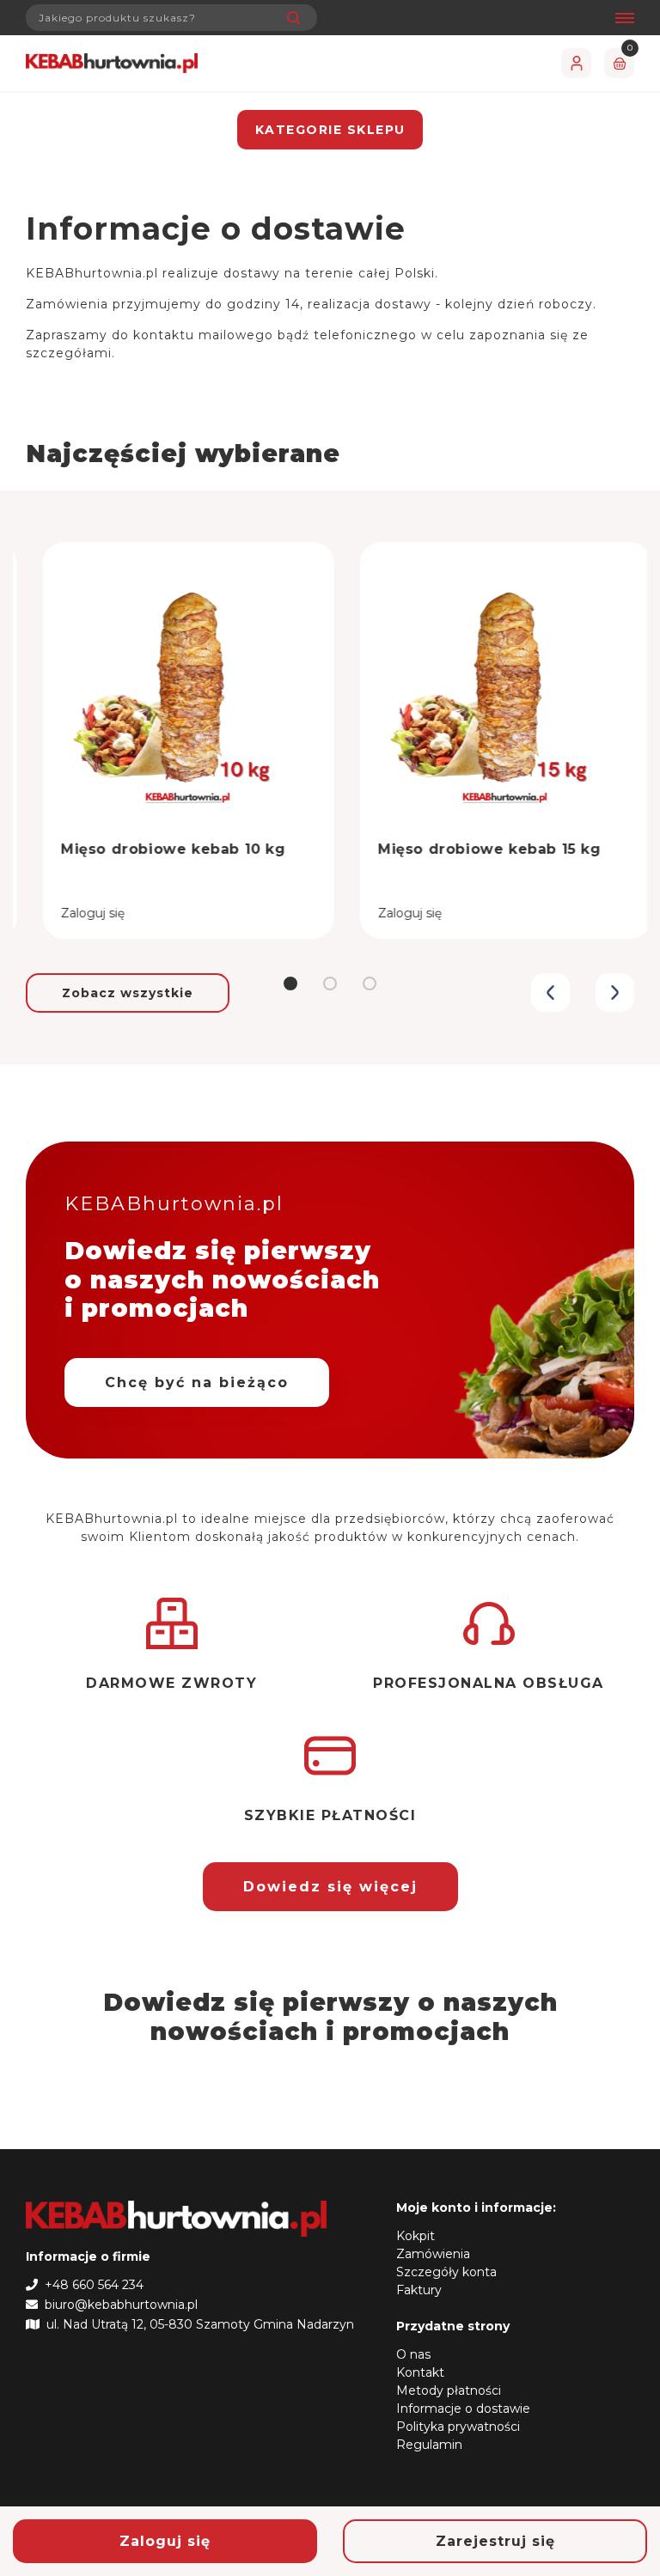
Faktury (419, 2290)
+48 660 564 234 (91, 2285)
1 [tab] (290, 984)
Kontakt (420, 2372)
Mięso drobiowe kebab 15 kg (473, 849)
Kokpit (416, 2236)
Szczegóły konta (446, 2272)
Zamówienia (433, 2254)
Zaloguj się (165, 2541)
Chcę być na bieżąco (197, 1382)
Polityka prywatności (458, 2427)
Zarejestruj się (495, 2541)
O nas (413, 2354)
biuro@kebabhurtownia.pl (118, 2305)
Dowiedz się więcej (330, 1887)
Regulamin (429, 2445)
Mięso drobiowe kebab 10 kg (156, 849)
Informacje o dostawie (463, 2409)
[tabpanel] (171, 728)
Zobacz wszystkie (128, 993)
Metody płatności (449, 2390)
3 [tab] (370, 984)
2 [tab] (330, 984)
